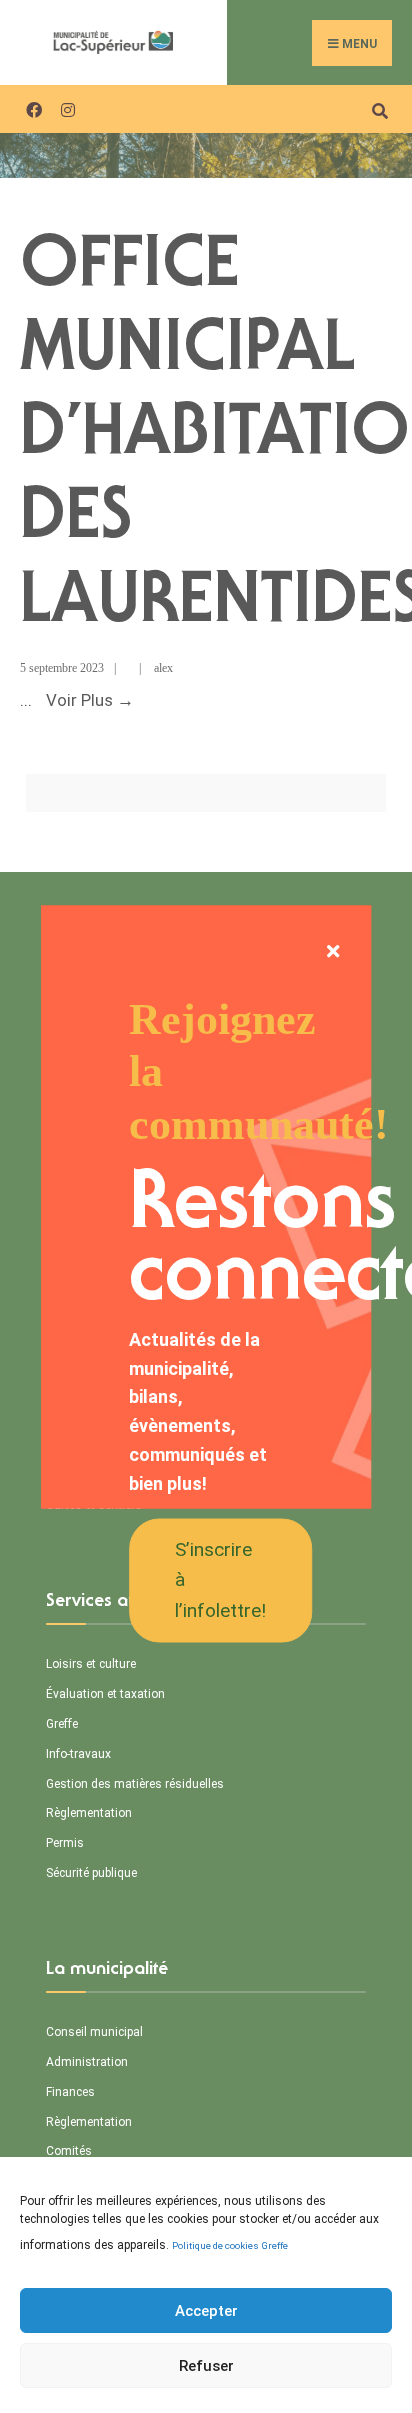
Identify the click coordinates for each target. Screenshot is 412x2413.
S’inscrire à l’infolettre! (220, 1579)
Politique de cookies (215, 2245)
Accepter (206, 2311)
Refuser (206, 2366)
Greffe (275, 2245)
